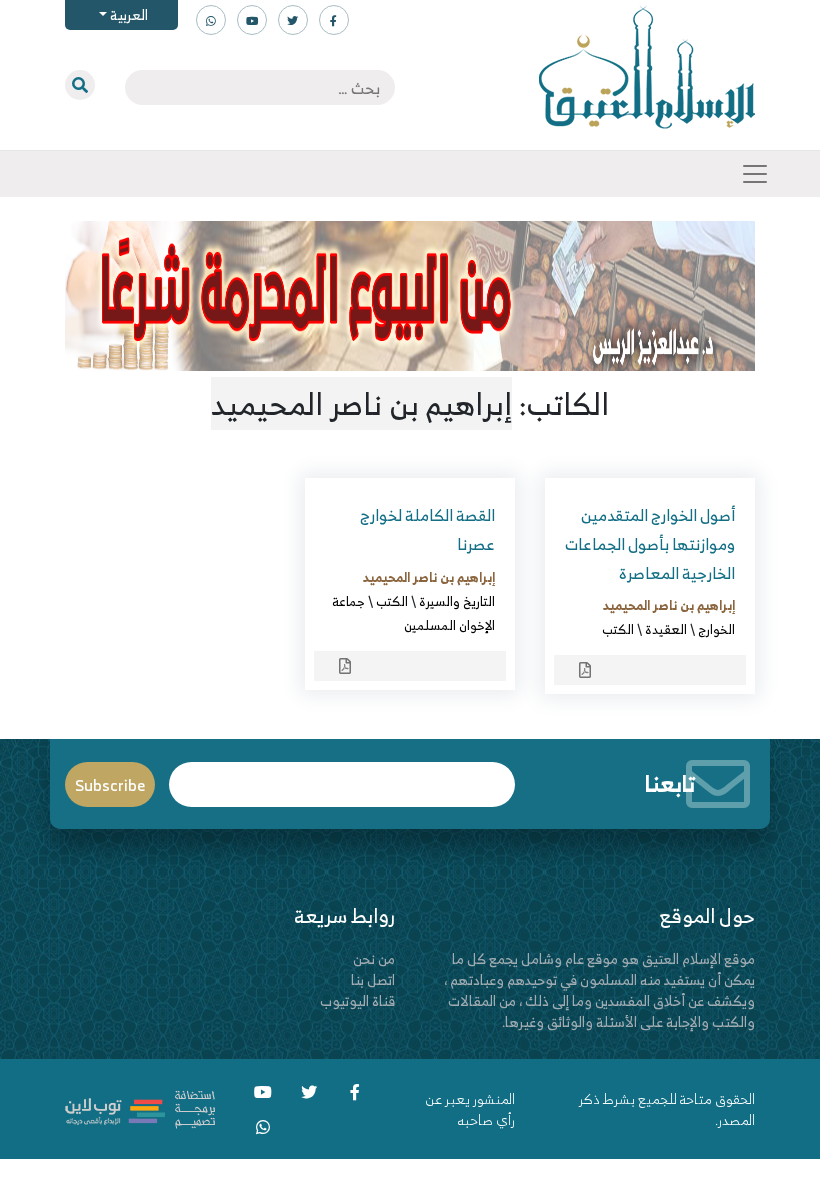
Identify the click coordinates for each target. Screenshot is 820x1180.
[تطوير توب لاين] (140, 1107)
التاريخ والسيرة (457, 601)
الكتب (618, 629)
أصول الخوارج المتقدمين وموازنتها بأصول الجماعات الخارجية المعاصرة (650, 544)
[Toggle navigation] (755, 174)
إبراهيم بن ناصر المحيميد (669, 605)
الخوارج (716, 629)
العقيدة (666, 629)
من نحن (374, 958)
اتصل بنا (373, 979)
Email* (342, 775)
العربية (127, 14)
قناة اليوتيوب (357, 1000)
